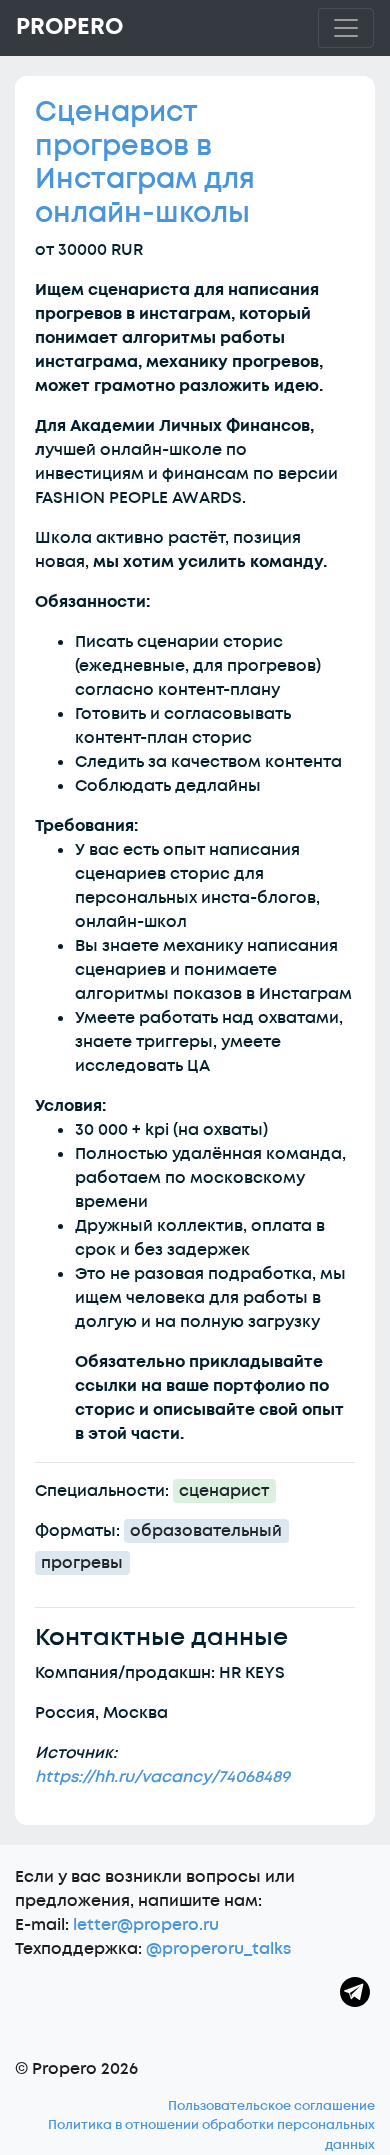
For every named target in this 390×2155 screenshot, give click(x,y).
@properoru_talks (218, 1949)
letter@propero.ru (146, 1925)
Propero (69, 27)
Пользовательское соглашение (271, 2106)
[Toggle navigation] (346, 28)
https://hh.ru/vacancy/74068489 (162, 1777)
